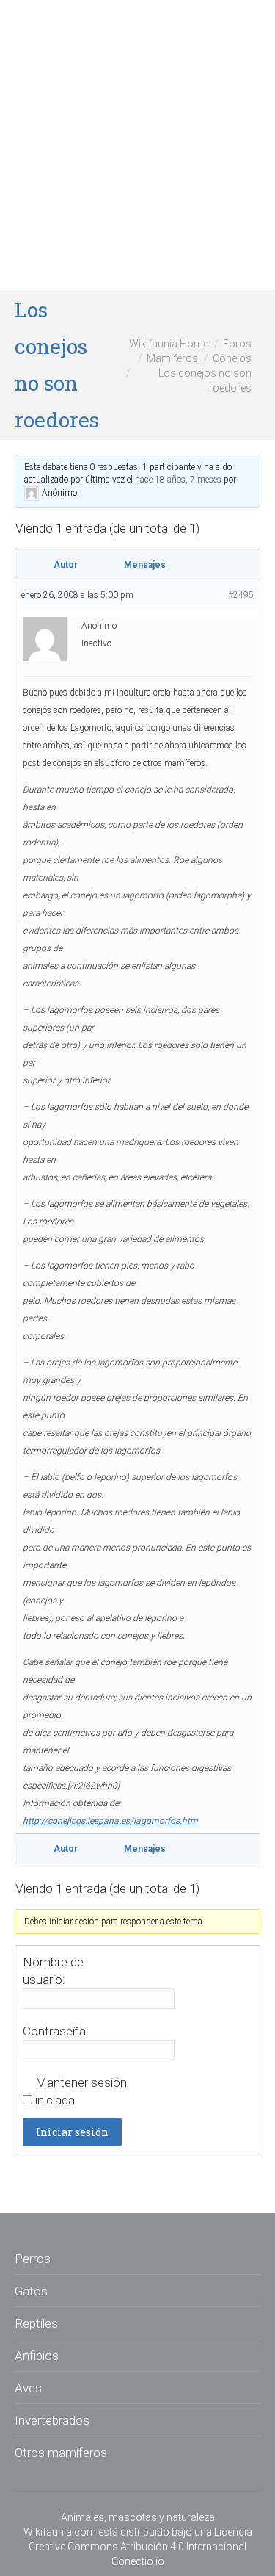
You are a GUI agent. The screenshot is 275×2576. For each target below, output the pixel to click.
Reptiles (36, 2323)
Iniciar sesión (72, 2132)
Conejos (232, 358)
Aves (28, 2388)
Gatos (31, 2291)
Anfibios (37, 2356)
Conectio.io (138, 2561)
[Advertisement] (137, 145)
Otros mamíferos (61, 2453)
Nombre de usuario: (53, 1971)
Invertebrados (52, 2420)
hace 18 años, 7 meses (178, 480)
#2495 (241, 595)
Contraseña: (56, 2031)
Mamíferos (172, 358)
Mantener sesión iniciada (81, 2091)
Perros (33, 2259)
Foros (237, 344)
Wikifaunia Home (169, 344)
